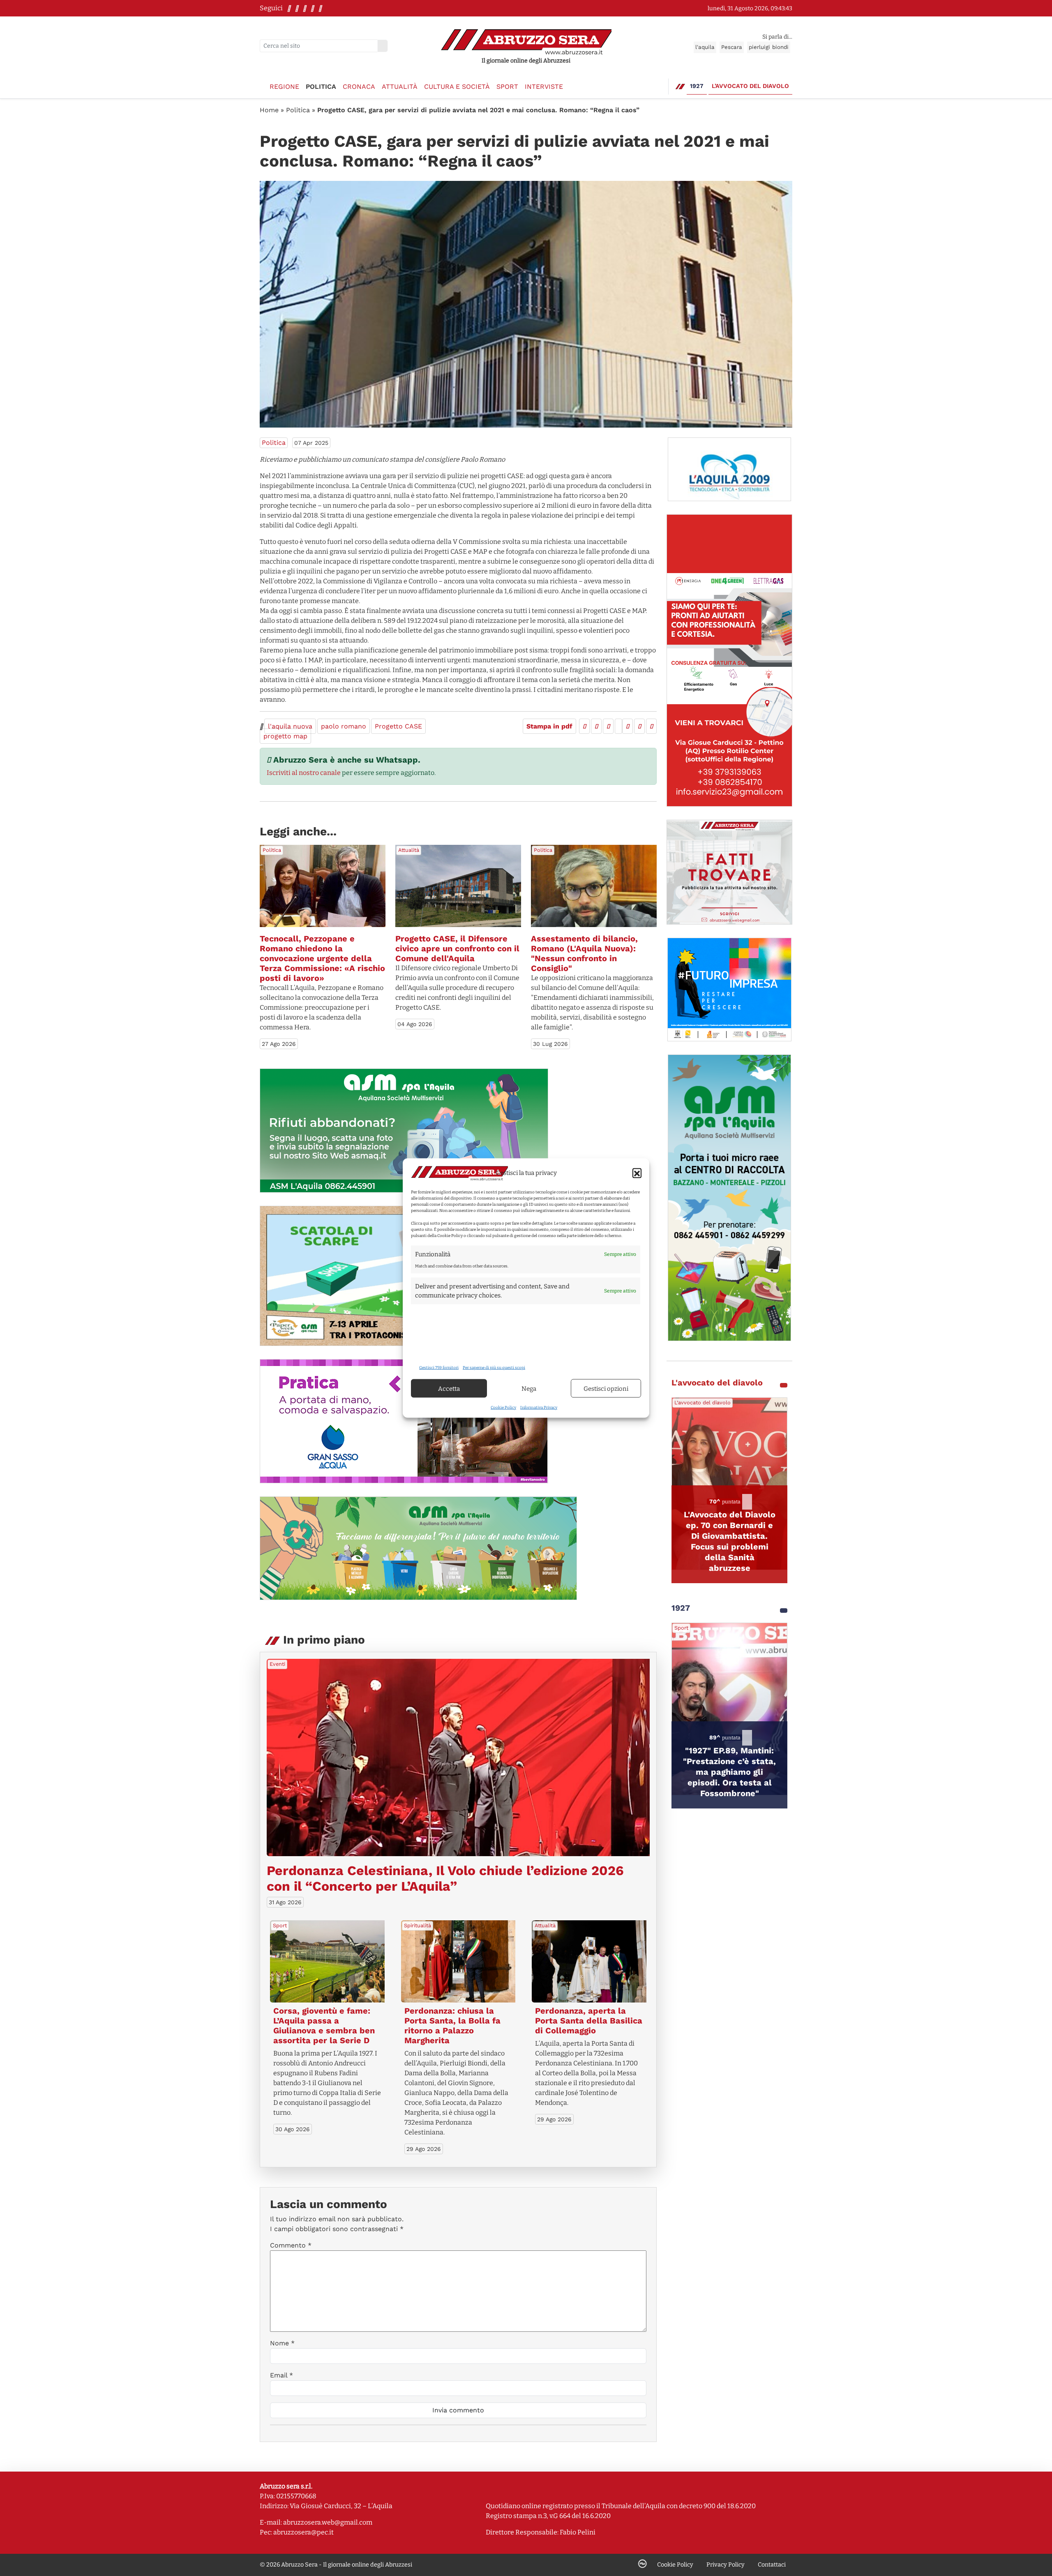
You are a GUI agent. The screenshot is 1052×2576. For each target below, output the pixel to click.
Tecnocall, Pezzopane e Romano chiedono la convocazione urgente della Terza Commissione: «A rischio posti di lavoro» (322, 958)
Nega (529, 1388)
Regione (284, 87)
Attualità (400, 87)
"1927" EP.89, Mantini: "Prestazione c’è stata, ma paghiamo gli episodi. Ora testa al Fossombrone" (729, 1772)
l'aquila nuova (290, 726)
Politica (321, 87)
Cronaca (359, 87)
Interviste (544, 87)
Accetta (449, 1388)
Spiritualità (418, 1925)
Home (269, 110)
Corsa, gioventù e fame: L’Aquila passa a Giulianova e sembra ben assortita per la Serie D (324, 2026)
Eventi (277, 1664)
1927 (697, 86)
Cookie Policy (503, 1408)
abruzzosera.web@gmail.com (328, 2522)
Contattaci (772, 2565)
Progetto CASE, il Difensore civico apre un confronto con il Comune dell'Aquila (457, 948)
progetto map (285, 736)
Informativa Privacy (539, 1408)
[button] (637, 1173)
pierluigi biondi (769, 47)
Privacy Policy (726, 2565)
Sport (507, 87)
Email (281, 2375)
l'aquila (705, 47)
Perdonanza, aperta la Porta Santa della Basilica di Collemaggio (589, 2021)
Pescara (732, 47)
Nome (282, 2343)
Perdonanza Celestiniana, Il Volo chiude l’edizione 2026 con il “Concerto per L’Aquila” (445, 1878)
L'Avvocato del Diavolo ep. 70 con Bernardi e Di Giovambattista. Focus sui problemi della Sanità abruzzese (730, 1541)
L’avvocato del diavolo (750, 86)
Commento (291, 2245)
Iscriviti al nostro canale (304, 773)
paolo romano (344, 726)
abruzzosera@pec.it (303, 2532)
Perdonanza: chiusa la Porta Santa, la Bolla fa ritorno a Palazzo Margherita (452, 2026)
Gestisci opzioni (606, 1388)
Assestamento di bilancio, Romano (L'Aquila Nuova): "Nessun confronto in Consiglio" (584, 953)
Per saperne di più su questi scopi (494, 1368)
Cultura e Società (457, 87)
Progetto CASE (398, 726)
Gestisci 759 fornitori (439, 1368)
